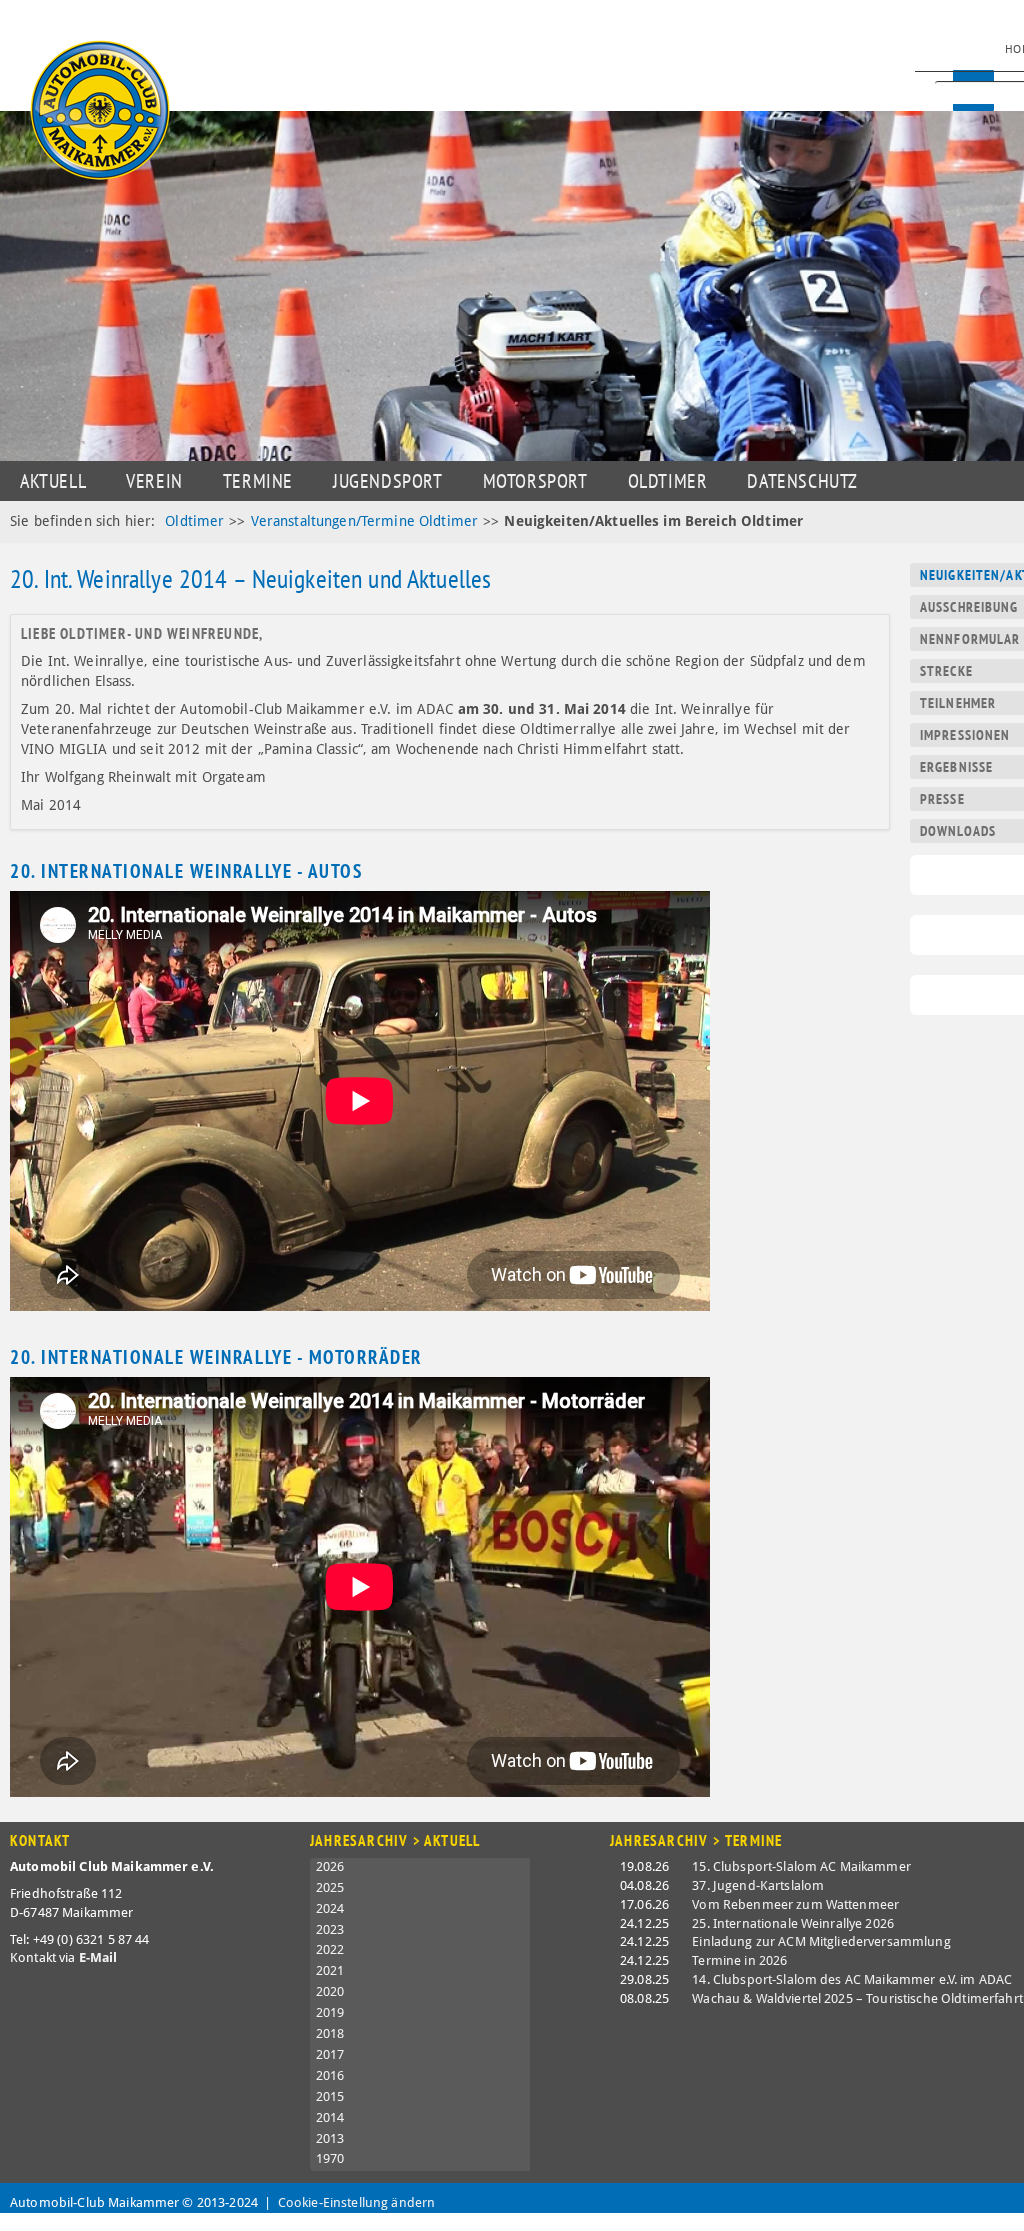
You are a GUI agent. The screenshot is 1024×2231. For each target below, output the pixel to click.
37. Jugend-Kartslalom (758, 1885)
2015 (330, 2096)
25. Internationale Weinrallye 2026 (793, 1923)
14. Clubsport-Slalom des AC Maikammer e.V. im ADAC (852, 1979)
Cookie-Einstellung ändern (357, 2202)
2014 (330, 2117)
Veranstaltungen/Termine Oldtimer (364, 521)
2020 (330, 1991)
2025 (330, 1887)
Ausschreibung (969, 607)
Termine (258, 481)
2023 (330, 1929)
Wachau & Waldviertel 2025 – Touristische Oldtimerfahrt (857, 1998)
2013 (330, 2138)
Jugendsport (388, 481)
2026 (330, 1866)
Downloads (958, 831)
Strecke (946, 671)
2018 (330, 2033)
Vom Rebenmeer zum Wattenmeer (795, 1904)
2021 (330, 1970)
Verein (154, 481)
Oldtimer (668, 481)
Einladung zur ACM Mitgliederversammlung (821, 1941)
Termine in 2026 (739, 1960)
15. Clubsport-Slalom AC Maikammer (801, 1866)
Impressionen (965, 735)
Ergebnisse (956, 767)
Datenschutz (802, 481)
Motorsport (535, 481)
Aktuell (53, 481)
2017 (330, 2054)
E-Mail (98, 1957)
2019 (330, 2012)
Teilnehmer (958, 703)
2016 (330, 2075)
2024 (330, 1908)
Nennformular (970, 639)
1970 (330, 2158)
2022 (330, 1949)
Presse (942, 799)
